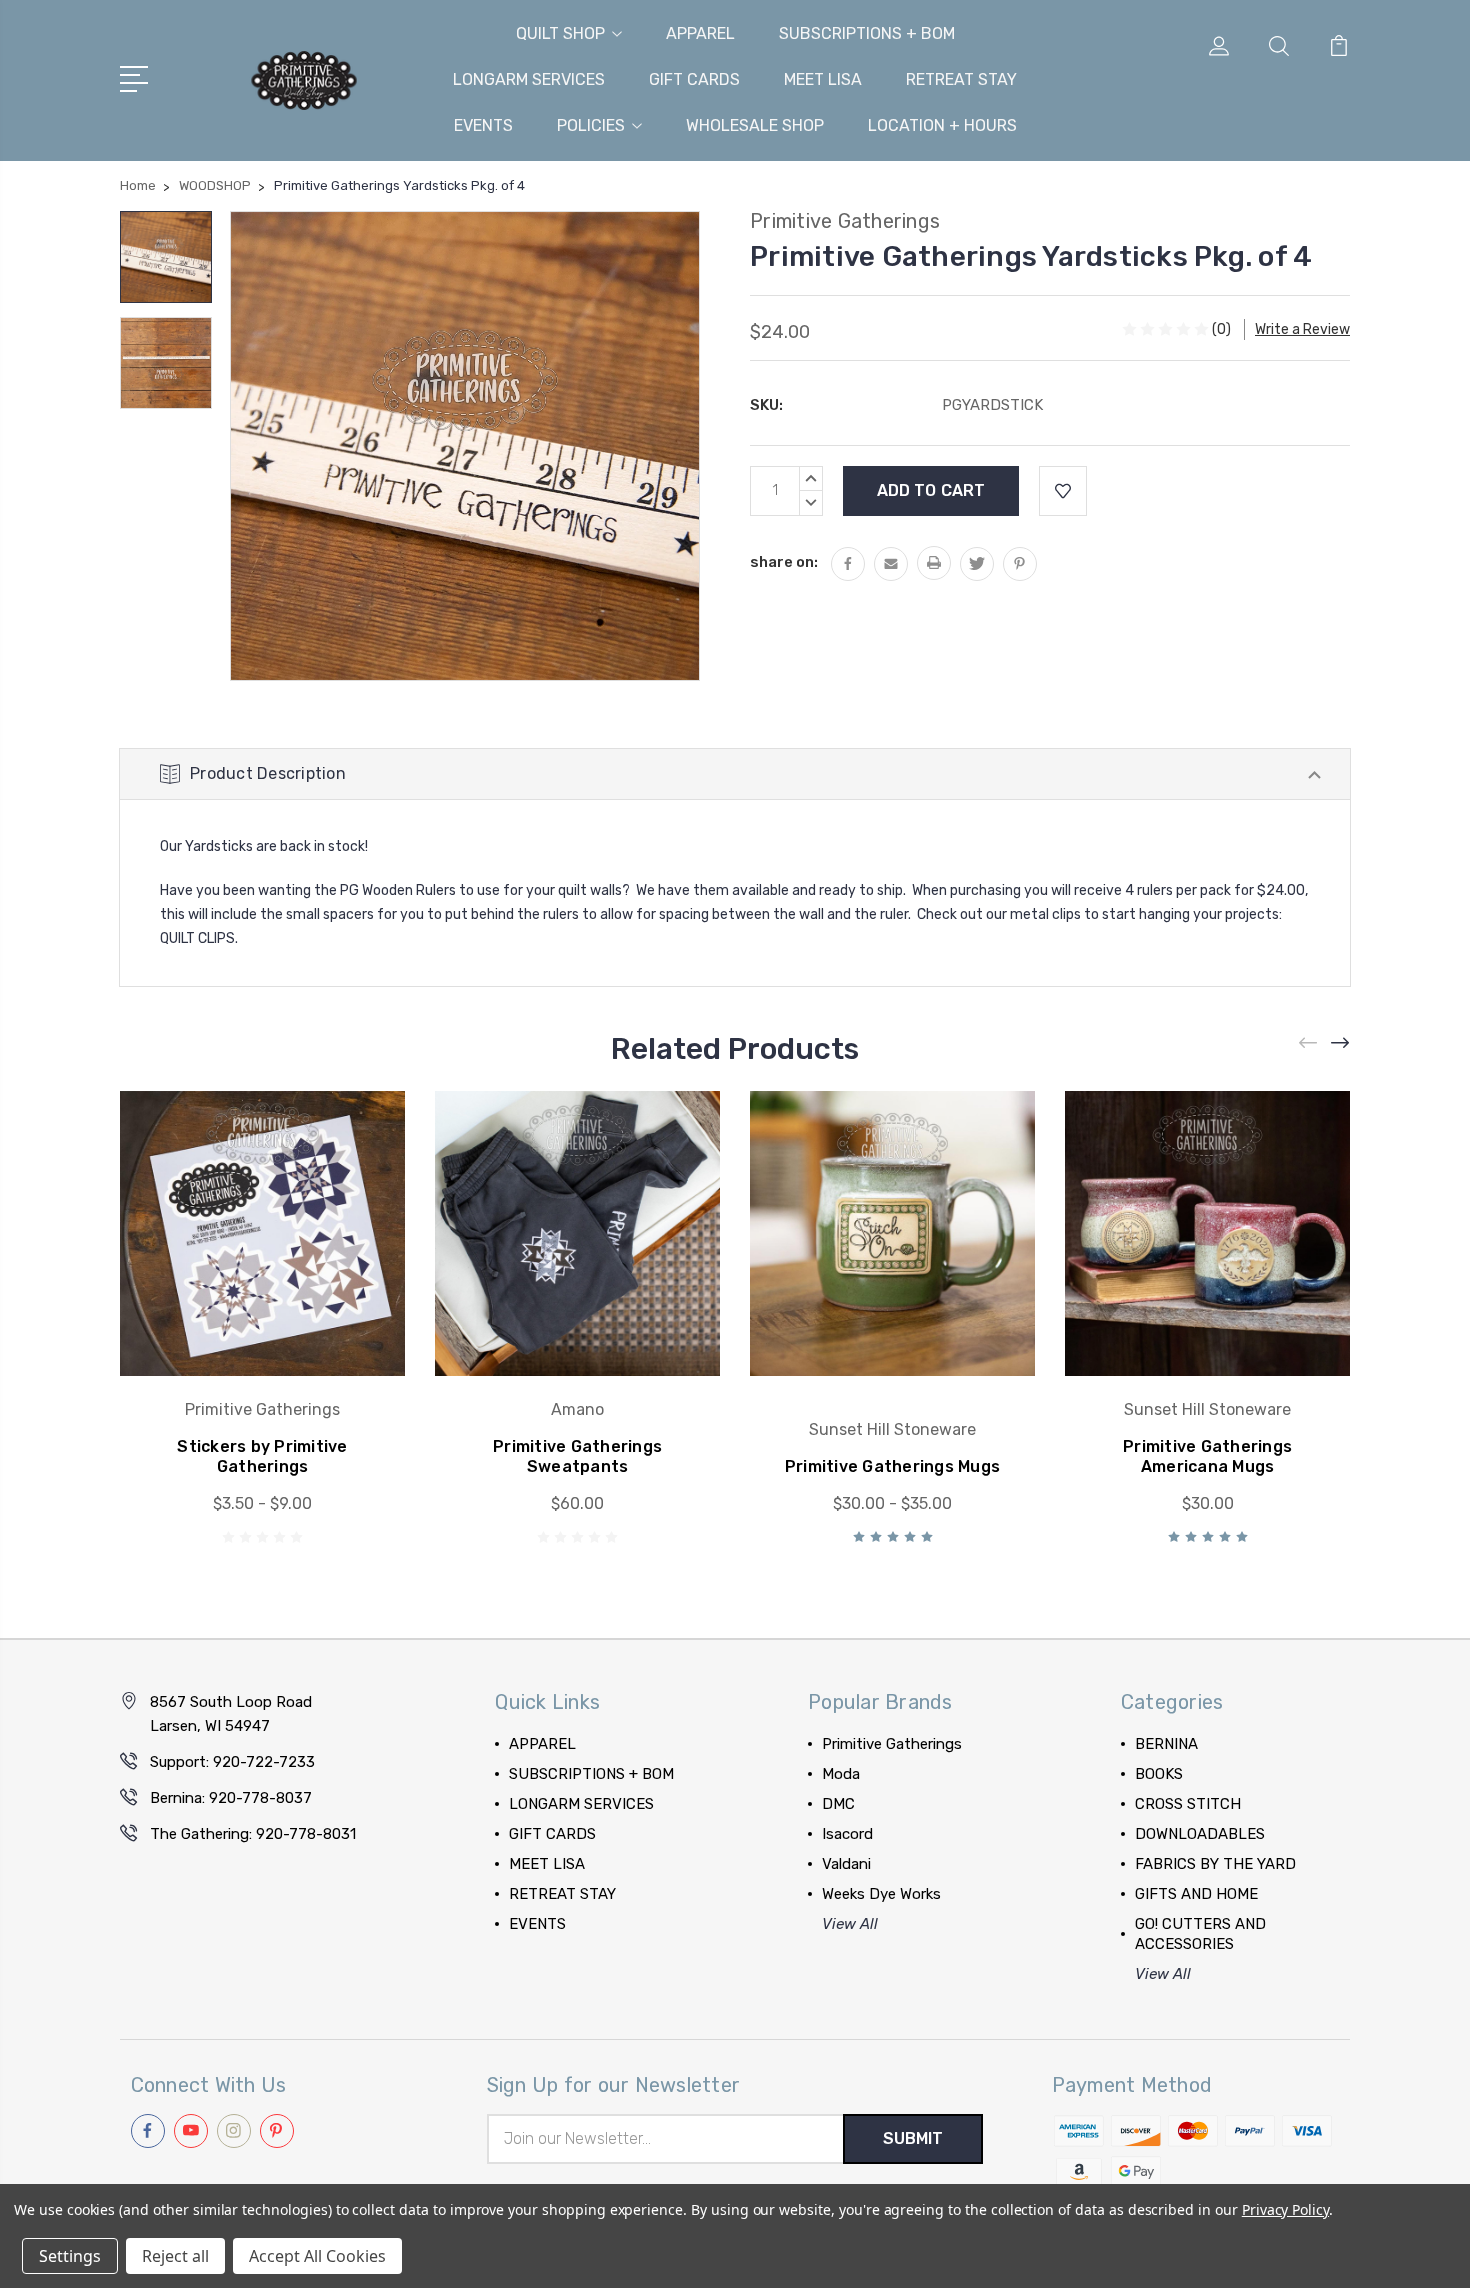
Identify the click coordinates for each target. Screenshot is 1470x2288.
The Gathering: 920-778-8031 (253, 1834)
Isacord (847, 1834)
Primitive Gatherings (892, 1744)
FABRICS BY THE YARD (1215, 1864)
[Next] (1341, 1043)
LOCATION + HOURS (942, 125)
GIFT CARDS (694, 79)
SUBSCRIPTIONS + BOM (867, 33)
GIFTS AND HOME (1196, 1894)
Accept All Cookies (317, 2256)
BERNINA (1166, 1744)
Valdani (846, 1864)
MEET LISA (823, 79)
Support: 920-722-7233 (232, 1762)
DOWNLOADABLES (1200, 1834)
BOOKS (1159, 1774)
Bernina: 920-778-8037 (231, 1798)
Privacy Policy (1285, 2209)
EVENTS (483, 125)
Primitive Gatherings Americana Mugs (1207, 1456)
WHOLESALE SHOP (755, 125)
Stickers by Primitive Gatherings (262, 1456)
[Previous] (1309, 1043)
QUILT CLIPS (197, 938)
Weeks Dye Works (881, 1894)
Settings (70, 2256)
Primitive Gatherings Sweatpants (577, 1456)
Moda (841, 1774)
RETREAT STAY (961, 79)
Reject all (175, 2256)
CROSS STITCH (1188, 1804)
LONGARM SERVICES (529, 79)
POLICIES (591, 125)
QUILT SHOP (560, 33)
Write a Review (1302, 329)
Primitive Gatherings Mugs (892, 1466)
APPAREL (700, 33)
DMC (838, 1804)
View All (850, 1924)
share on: (784, 562)
